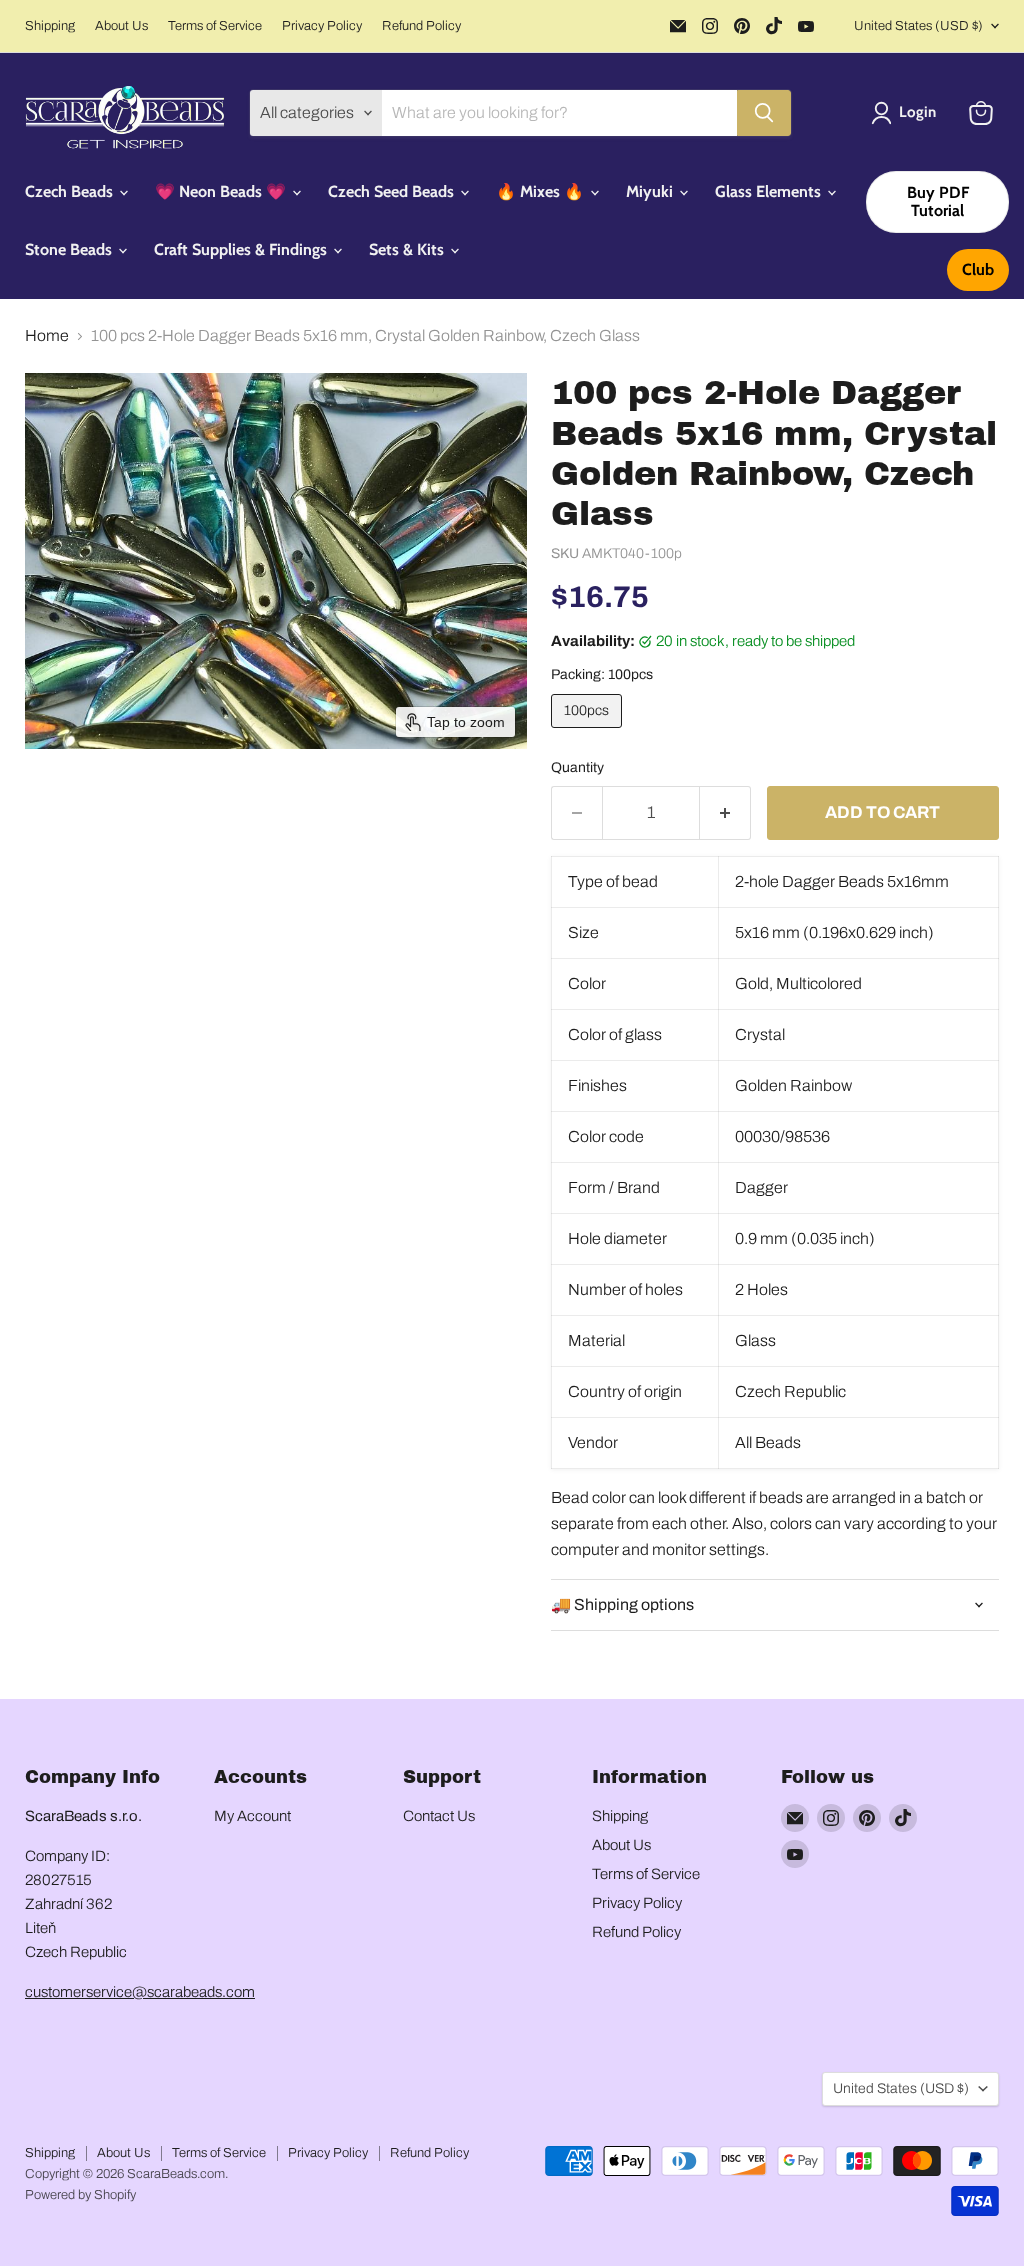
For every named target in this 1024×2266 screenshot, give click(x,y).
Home (47, 335)
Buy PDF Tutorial (938, 201)
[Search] (764, 113)
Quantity (577, 767)
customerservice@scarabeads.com (140, 1992)
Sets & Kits (408, 249)
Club (978, 269)
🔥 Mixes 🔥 (542, 191)
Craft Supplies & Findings (242, 249)
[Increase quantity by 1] (725, 813)
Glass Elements (770, 191)
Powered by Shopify (80, 2195)
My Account (252, 1816)
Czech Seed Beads (393, 191)
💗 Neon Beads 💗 (222, 191)
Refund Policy (421, 26)
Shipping (50, 26)
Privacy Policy (322, 26)
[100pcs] (589, 732)
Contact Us (439, 1816)
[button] (907, 113)
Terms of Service (215, 26)
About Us (121, 26)
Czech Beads (71, 191)
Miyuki (651, 191)
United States (918, 26)
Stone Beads (70, 249)
